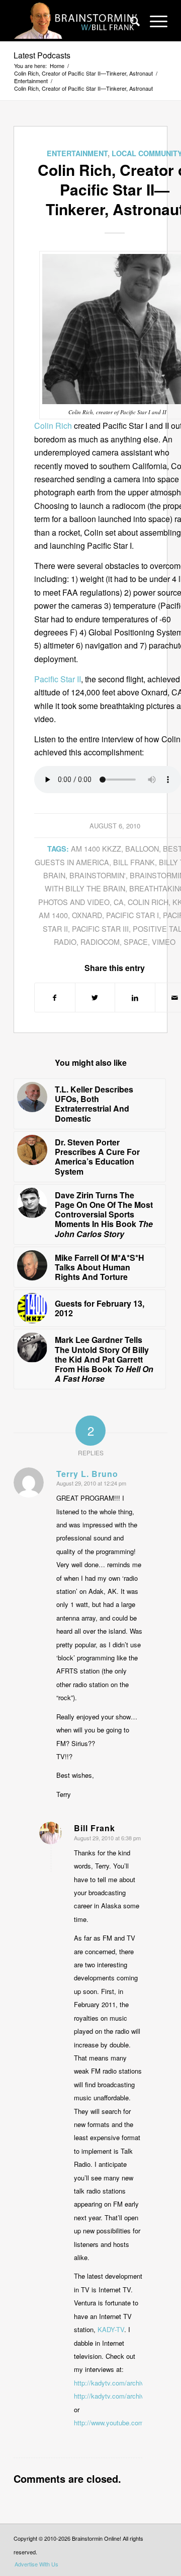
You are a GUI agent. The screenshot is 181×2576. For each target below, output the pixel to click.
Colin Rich (53, 426)
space (136, 942)
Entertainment (77, 153)
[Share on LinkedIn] (135, 997)
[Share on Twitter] (95, 997)
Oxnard (87, 915)
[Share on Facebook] (55, 997)
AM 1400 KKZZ (96, 848)
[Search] (130, 21)
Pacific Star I (132, 915)
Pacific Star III (100, 928)
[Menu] (154, 21)
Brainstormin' (98, 875)
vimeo (164, 942)
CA (119, 902)
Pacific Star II (58, 679)
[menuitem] (130, 21)
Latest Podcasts (42, 55)
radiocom (100, 942)
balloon (142, 848)
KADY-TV (111, 2329)
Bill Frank (134, 862)
